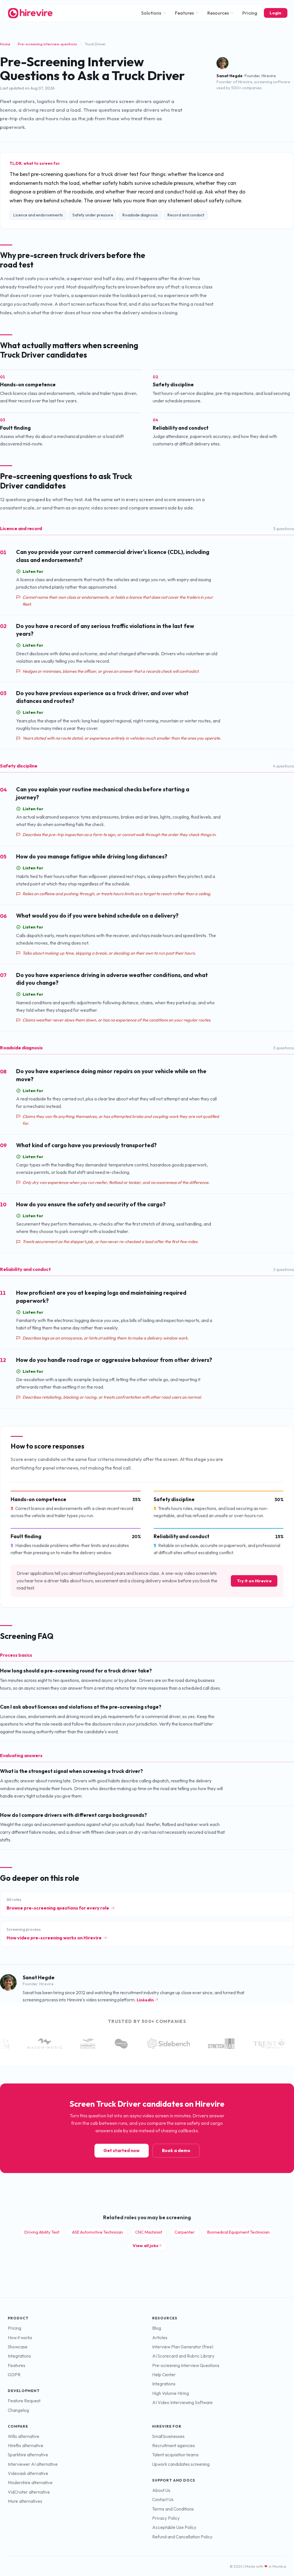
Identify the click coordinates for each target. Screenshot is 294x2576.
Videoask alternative (28, 2473)
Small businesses (168, 2436)
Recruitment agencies (174, 2446)
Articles (160, 2338)
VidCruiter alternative (29, 2492)
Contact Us (163, 2500)
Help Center (164, 2375)
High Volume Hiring (171, 2393)
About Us (161, 2490)
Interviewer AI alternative (33, 2464)
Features (184, 13)
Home (5, 44)
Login (275, 13)
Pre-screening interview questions (47, 44)
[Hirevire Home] (30, 13)
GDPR (14, 2375)
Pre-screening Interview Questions (186, 2365)
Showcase (18, 2347)
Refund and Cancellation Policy (182, 2537)
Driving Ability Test (42, 2232)
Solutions (151, 13)
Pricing (250, 13)
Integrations (19, 2356)
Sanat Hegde (230, 76)
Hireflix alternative (26, 2446)
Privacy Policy (166, 2518)
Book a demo (176, 2150)
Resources (218, 13)
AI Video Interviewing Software (182, 2402)
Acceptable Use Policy (174, 2527)
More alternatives (25, 2501)
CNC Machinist (149, 2232)
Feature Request (24, 2401)
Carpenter (185, 2232)
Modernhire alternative (30, 2483)
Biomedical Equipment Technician (238, 2232)
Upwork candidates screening (181, 2464)
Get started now (121, 2150)
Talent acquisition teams (175, 2455)
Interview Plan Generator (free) (183, 2347)
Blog (157, 2328)
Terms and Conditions (173, 2509)
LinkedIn (145, 2000)
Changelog (18, 2410)
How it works (20, 2338)
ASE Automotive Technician (97, 2232)
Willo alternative (24, 2436)
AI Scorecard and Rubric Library (183, 2356)
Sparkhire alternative (28, 2455)
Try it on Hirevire (254, 1581)
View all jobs (145, 2245)
